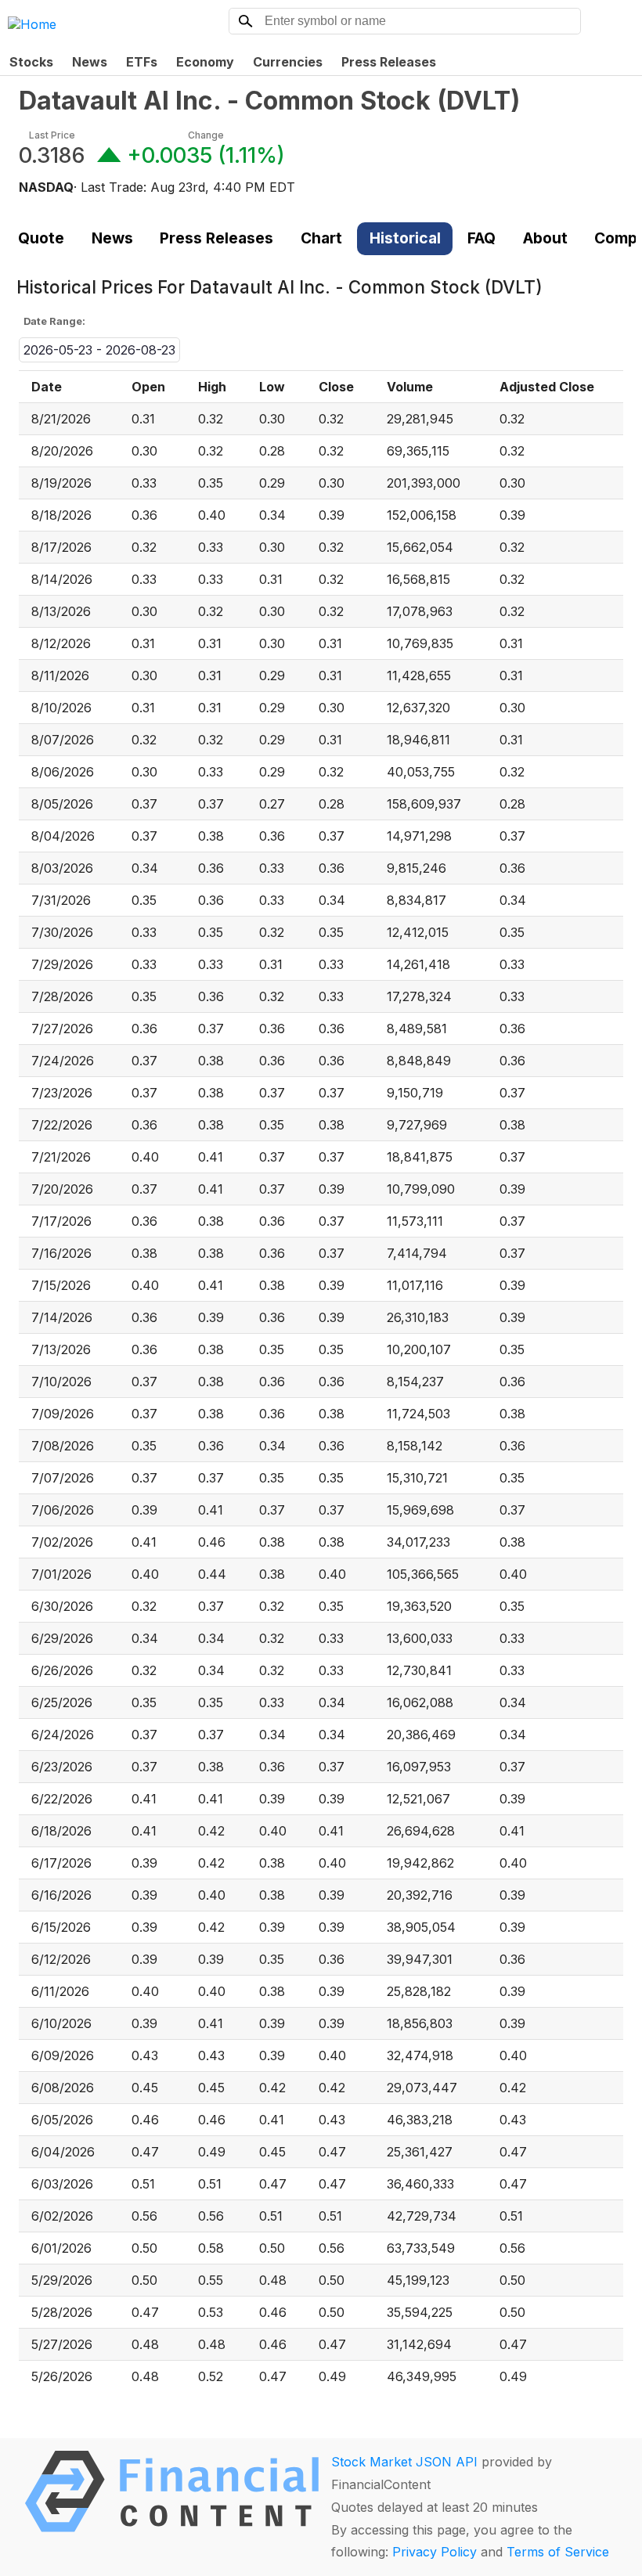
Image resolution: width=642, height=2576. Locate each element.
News (90, 62)
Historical (405, 238)
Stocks (31, 62)
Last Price (52, 135)
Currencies (288, 62)
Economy (205, 62)
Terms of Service (558, 2552)
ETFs (142, 62)
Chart (321, 238)
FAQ (481, 238)
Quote (41, 238)
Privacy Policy (435, 2552)
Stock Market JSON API (404, 2462)
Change (206, 135)
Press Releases (389, 62)
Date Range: (54, 321)
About (545, 238)
